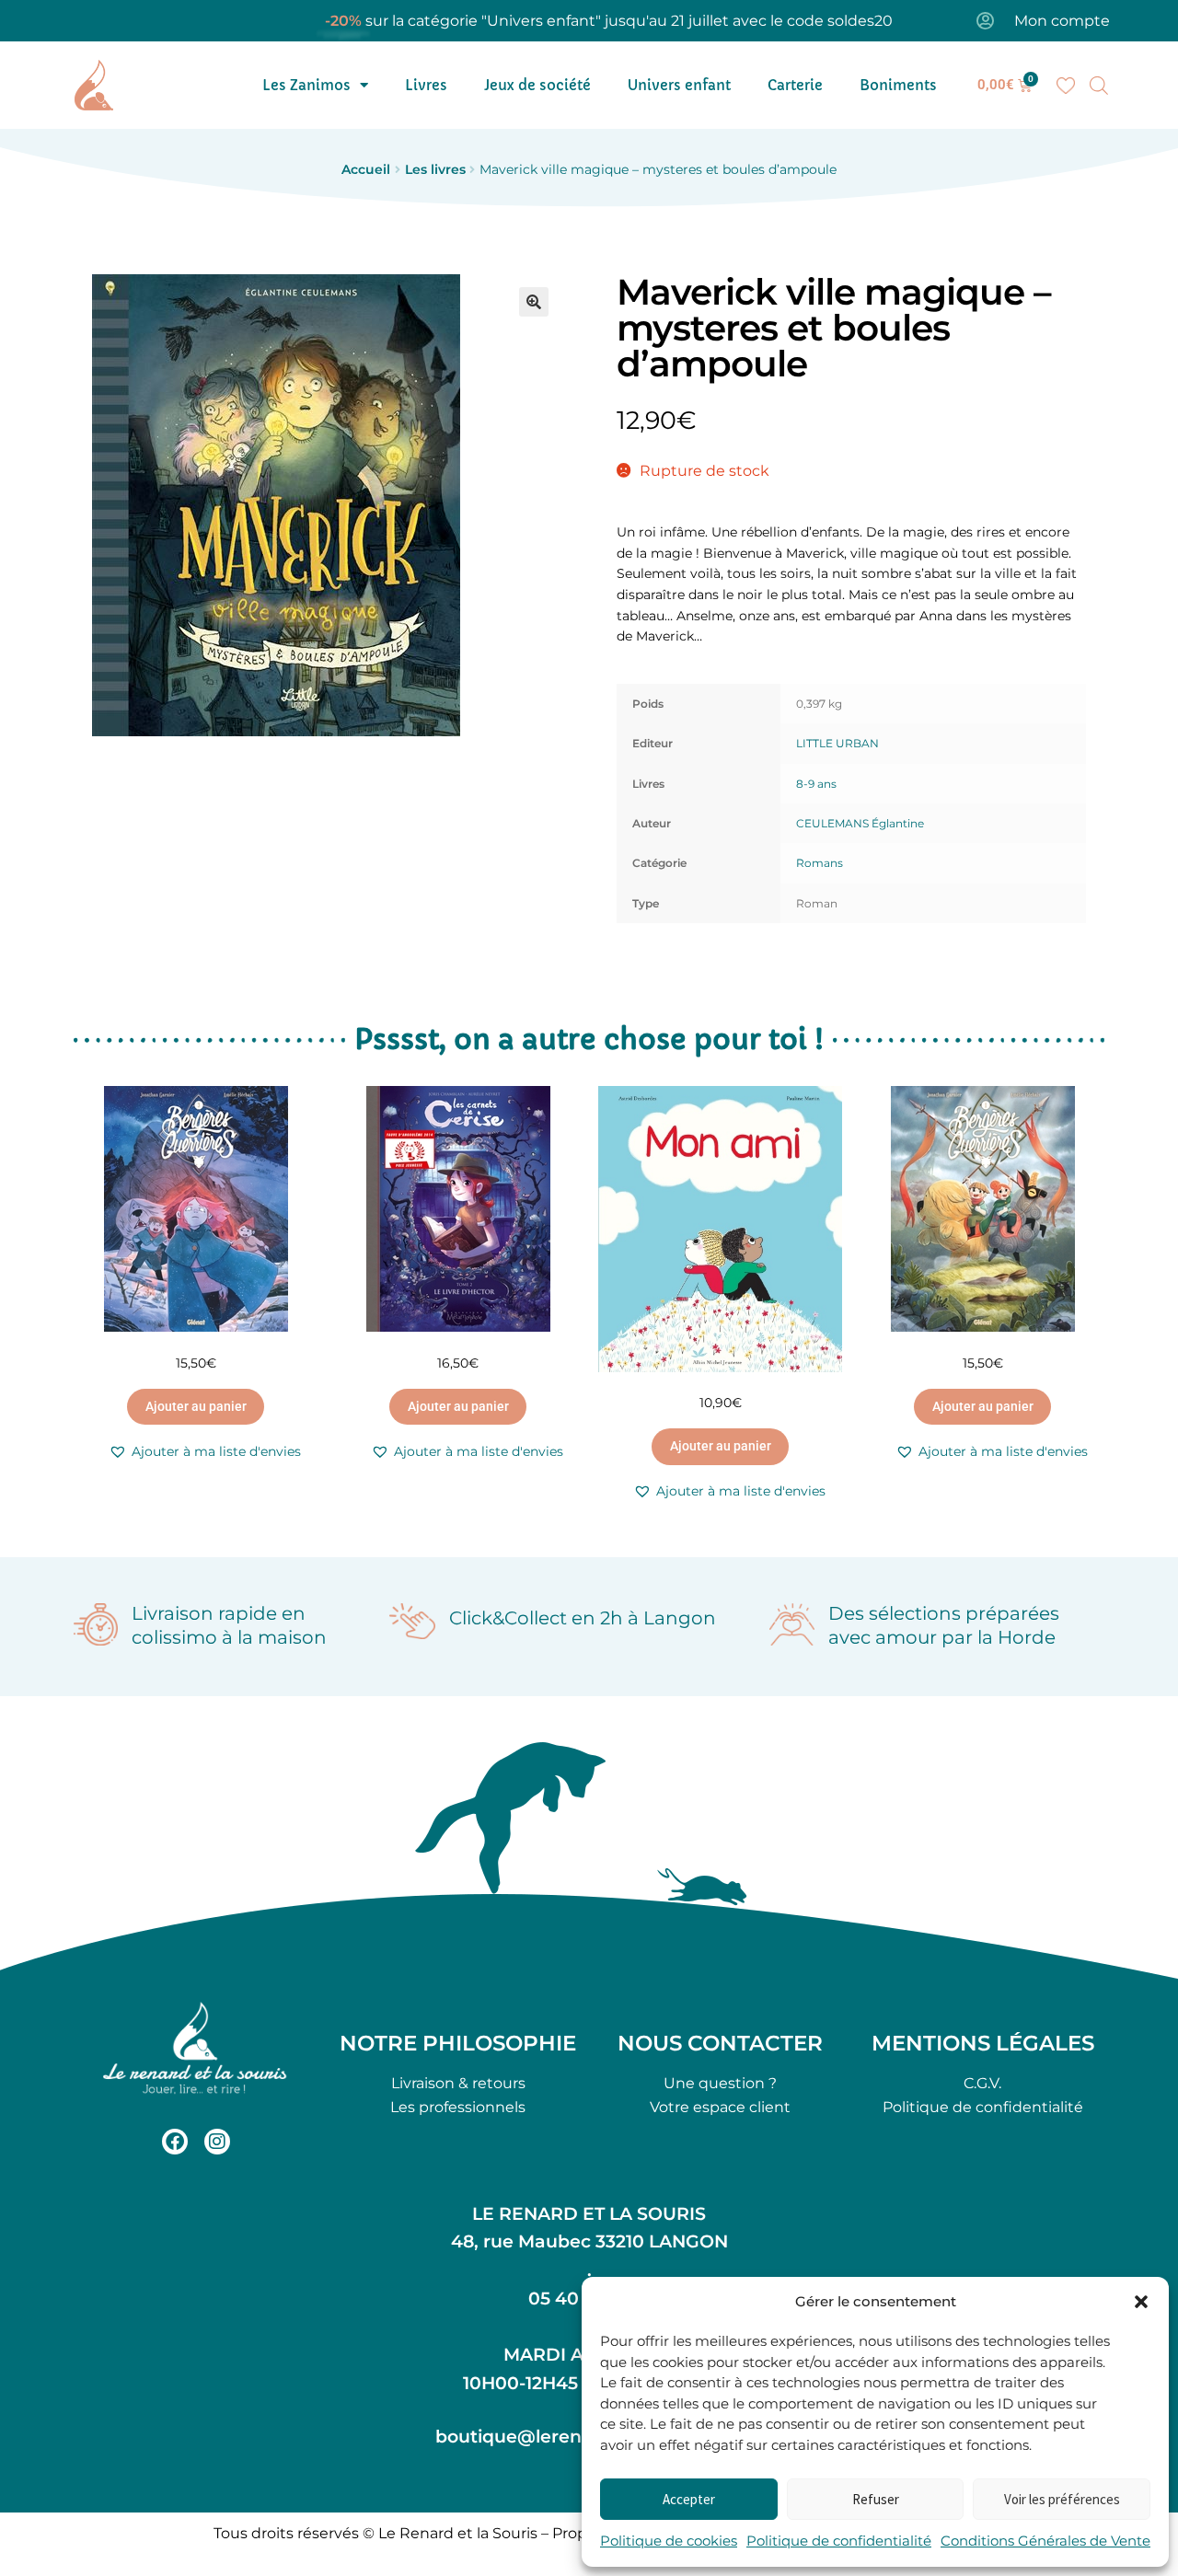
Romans (820, 863)
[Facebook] (175, 2142)
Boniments (898, 85)
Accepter (689, 2499)
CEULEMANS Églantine (860, 823)
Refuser (876, 2499)
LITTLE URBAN (837, 743)
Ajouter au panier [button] (196, 1406)
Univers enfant (679, 85)
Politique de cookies (669, 2541)
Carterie (795, 85)
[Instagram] (217, 2142)
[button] (1141, 2302)
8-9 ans (816, 784)
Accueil (366, 169)
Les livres (435, 169)
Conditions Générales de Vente (1045, 2541)
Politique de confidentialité (839, 2541)
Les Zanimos (306, 85)
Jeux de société (537, 85)
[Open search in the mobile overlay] (1099, 86)
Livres (426, 85)
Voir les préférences (1062, 2499)
